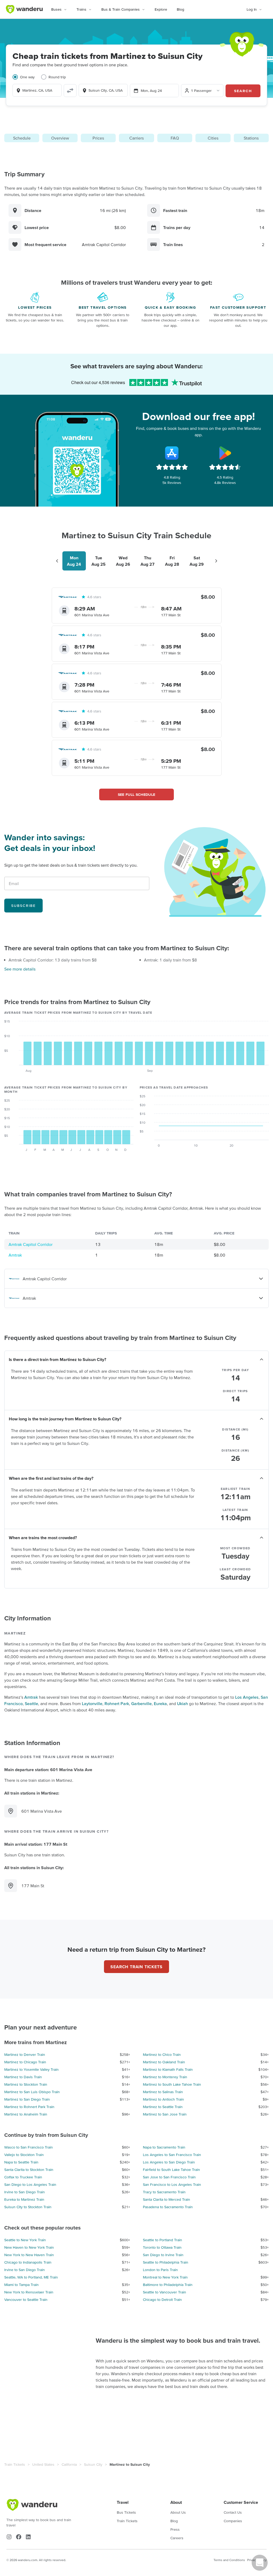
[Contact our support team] (260, 2563)
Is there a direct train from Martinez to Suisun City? (57, 1359)
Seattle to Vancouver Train (164, 2292)
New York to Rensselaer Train (29, 2292)
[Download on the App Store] (172, 453)
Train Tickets (15, 2464)
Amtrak (15, 1255)
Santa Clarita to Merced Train (166, 2199)
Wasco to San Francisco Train (29, 2147)
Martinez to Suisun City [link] (130, 2464)
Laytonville (92, 1703)
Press (175, 2529)
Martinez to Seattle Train (163, 2107)
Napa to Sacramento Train (164, 2147)
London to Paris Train (160, 2270)
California (69, 2464)
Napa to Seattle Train (21, 2162)
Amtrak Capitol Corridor (31, 1244)
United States (43, 2464)
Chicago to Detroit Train (162, 2300)
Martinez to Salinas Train (163, 2092)
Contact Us (233, 2512)
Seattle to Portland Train (162, 2240)
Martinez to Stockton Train (26, 2084)
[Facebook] (19, 2537)
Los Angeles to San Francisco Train (172, 2155)
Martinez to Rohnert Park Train (29, 2107)
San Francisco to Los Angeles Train (172, 2184)
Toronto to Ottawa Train (162, 2247)
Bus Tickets (126, 2512)
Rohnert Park (117, 1703)
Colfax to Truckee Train (23, 2177)
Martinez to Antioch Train (163, 2099)
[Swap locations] (70, 91)
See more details (20, 969)
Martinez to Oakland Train (164, 2062)
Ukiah (182, 1703)
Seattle (31, 1703)
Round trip (57, 77)
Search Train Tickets (136, 1967)
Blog (180, 9)
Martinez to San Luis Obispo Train (32, 2092)
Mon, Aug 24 (151, 91)
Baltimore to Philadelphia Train (168, 2285)
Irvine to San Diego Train (25, 2192)
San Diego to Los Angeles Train (30, 2184)
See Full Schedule (137, 794)
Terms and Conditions (229, 2560)
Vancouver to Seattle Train (26, 2300)
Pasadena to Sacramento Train (168, 2207)
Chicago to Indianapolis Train (28, 2262)
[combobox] (37, 90)
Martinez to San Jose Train (165, 2114)
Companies (233, 2521)
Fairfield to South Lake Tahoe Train (171, 2170)
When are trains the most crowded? (43, 1538)
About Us (178, 2512)
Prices (98, 138)
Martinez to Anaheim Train (26, 2114)
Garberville (141, 1703)
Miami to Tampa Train (21, 2285)
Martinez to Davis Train (23, 2077)
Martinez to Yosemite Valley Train (31, 2069)
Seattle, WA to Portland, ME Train (31, 2277)
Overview (60, 138)
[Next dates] (216, 561)
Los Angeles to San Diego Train (169, 2162)
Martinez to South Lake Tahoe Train (172, 2084)
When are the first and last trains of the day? (51, 1478)
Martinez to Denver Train (25, 2055)
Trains (81, 9)
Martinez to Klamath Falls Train (168, 2069)
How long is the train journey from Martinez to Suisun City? (65, 1419)
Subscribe (23, 906)
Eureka (160, 1703)
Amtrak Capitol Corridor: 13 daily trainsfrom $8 (53, 960)
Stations (251, 138)
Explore (161, 9)
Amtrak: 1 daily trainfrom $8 (170, 960)
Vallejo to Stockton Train (24, 2155)
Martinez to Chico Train (162, 2055)
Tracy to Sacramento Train (164, 2192)
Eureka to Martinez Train (24, 2199)
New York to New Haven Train (29, 2255)
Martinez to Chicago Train (25, 2062)
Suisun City (93, 2464)
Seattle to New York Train (25, 2240)
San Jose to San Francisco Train (169, 2177)
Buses (56, 9)
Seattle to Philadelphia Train (166, 2262)
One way (27, 77)
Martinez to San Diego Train (27, 2099)
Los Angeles (247, 1697)
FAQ (175, 138)
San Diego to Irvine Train (163, 2255)
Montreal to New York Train (165, 2277)
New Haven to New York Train (29, 2247)
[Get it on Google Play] (225, 453)
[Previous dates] (57, 561)
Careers (177, 2538)
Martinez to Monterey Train (165, 2077)
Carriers (136, 138)
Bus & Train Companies (121, 9)
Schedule (22, 138)
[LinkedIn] (28, 2537)
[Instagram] (9, 2537)
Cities (213, 138)
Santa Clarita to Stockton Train (29, 2170)
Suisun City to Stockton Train (28, 2207)
